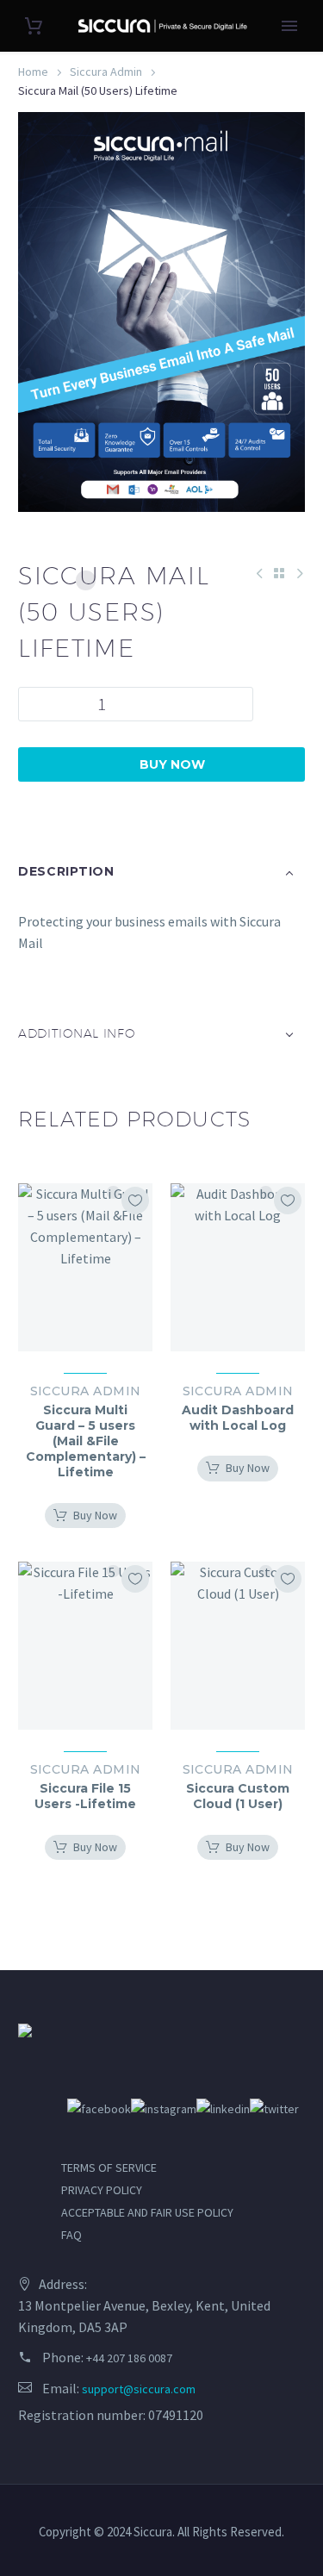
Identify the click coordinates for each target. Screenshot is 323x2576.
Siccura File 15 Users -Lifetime (85, 1796)
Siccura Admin (106, 72)
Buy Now (161, 764)
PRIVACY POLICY (102, 2190)
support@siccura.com (139, 2389)
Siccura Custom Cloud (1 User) (238, 1796)
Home (33, 72)
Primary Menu (289, 26)
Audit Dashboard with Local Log (238, 1418)
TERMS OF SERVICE (109, 2167)
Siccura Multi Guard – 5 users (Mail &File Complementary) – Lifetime (86, 1441)
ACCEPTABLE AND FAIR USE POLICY (147, 2212)
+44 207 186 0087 (129, 2358)
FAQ (71, 2235)
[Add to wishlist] (135, 1201)
